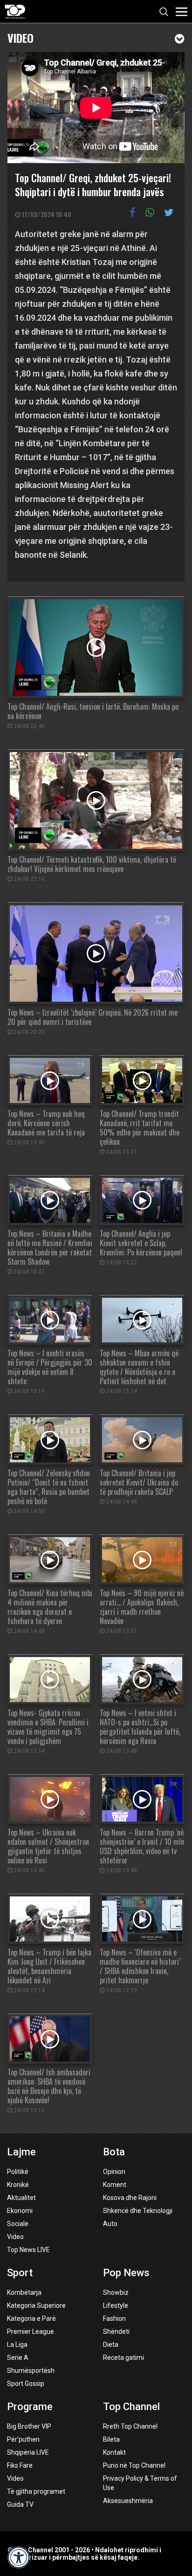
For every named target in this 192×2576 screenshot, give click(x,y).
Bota (114, 2152)
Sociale (18, 2224)
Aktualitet (21, 2198)
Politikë (18, 2172)
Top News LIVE (28, 2250)
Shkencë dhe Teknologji (138, 2211)
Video (21, 37)
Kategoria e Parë (31, 2318)
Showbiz (116, 2292)
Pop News (126, 2273)
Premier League (31, 2332)
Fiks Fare (20, 2465)
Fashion (114, 2318)
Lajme (21, 2152)
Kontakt (114, 2452)
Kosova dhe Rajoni (130, 2198)
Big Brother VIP (29, 2426)
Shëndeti (116, 2332)
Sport (20, 2273)
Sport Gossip (26, 2384)
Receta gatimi (123, 2358)
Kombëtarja (24, 2292)
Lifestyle (116, 2305)
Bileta (111, 2439)
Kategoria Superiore (36, 2305)
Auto (110, 2224)
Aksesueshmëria (128, 2501)
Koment (115, 2185)
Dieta (111, 2345)
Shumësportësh (31, 2371)
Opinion (114, 2172)
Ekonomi (20, 2211)
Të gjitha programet (36, 2491)
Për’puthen (23, 2439)
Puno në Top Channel (134, 2465)
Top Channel (131, 2407)
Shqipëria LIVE (28, 2452)
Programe (30, 2407)
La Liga (17, 2345)
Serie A (18, 2358)
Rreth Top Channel (130, 2426)
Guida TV (20, 2504)
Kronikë (18, 2185)
